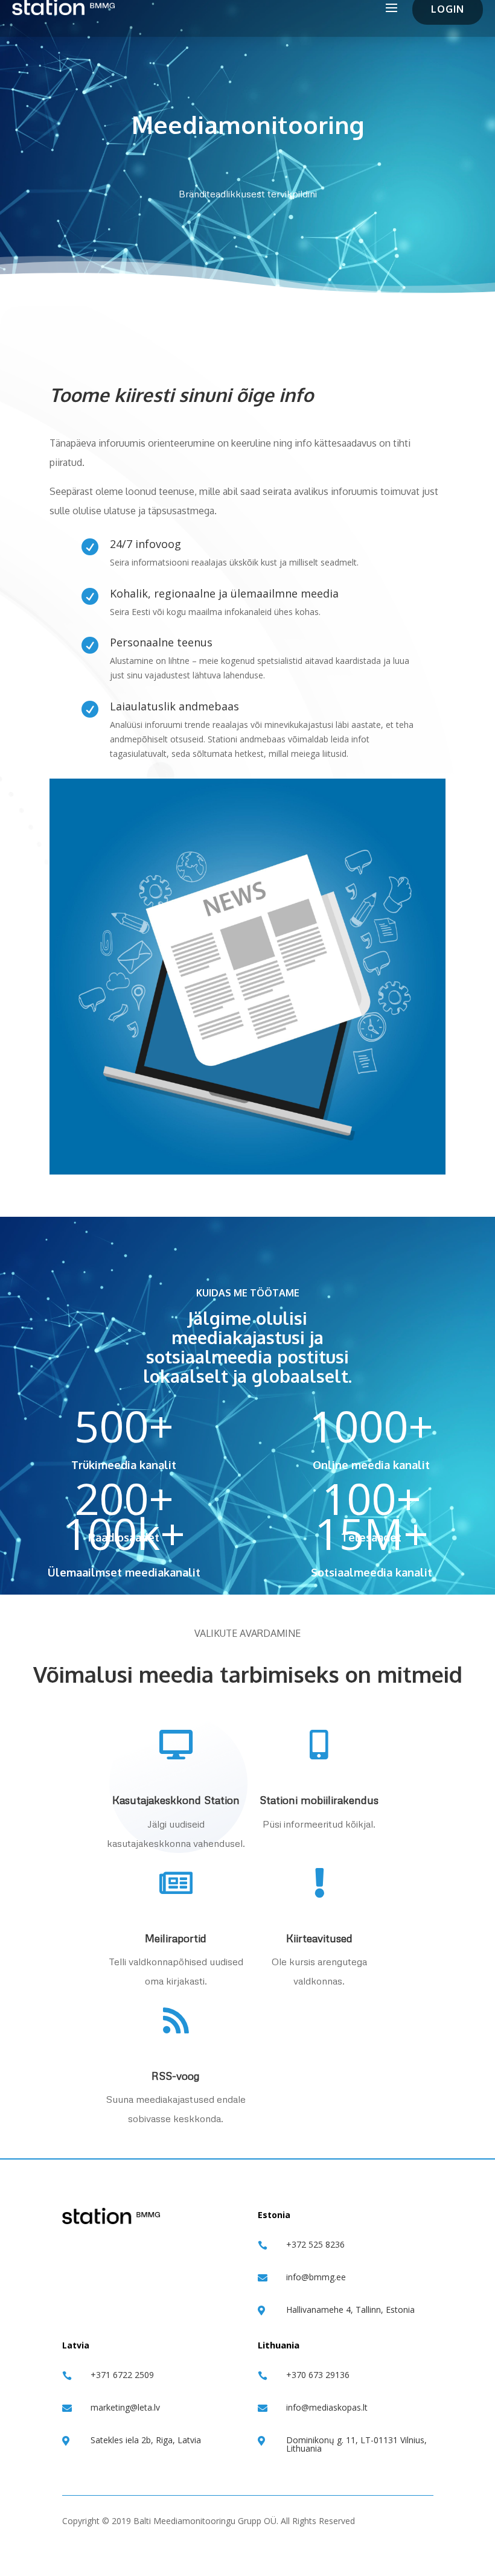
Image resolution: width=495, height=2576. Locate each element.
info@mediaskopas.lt (327, 2407)
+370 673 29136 (318, 2375)
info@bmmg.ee (316, 2277)
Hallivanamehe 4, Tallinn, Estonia (350, 2310)
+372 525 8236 (315, 2244)
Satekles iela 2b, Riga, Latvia (146, 2440)
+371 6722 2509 (122, 2375)
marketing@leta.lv (125, 2407)
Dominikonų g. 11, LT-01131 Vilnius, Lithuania (356, 2444)
